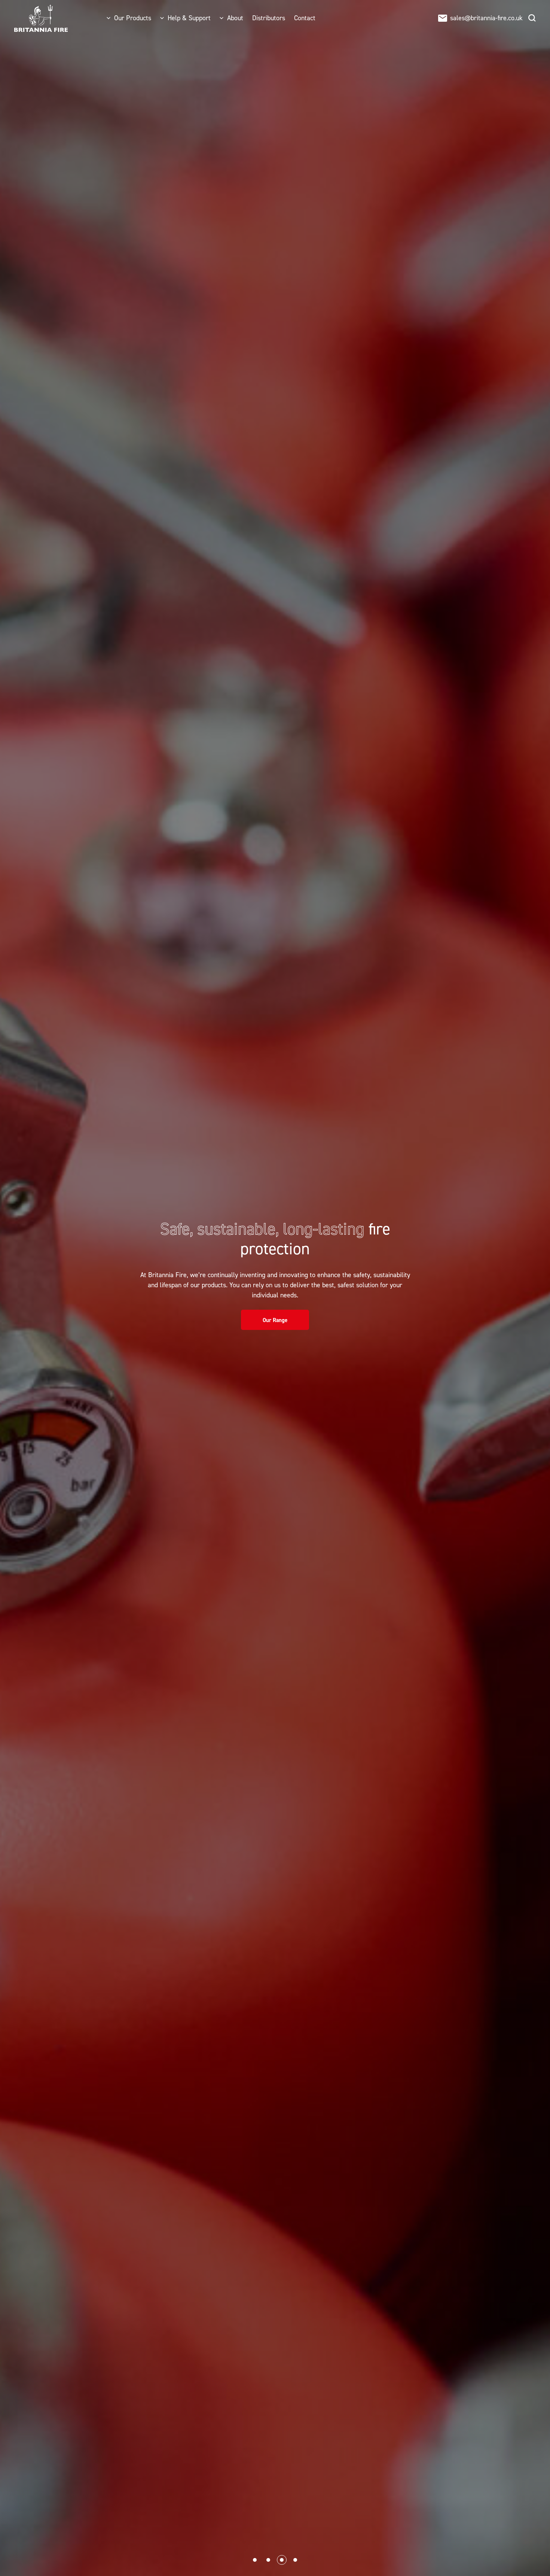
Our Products (133, 18)
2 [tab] (268, 2560)
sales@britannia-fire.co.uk (486, 18)
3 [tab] (282, 2560)
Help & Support (189, 18)
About (235, 18)
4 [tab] (295, 2560)
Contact (305, 18)
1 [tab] (255, 2560)
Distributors (269, 18)
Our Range (275, 1320)
